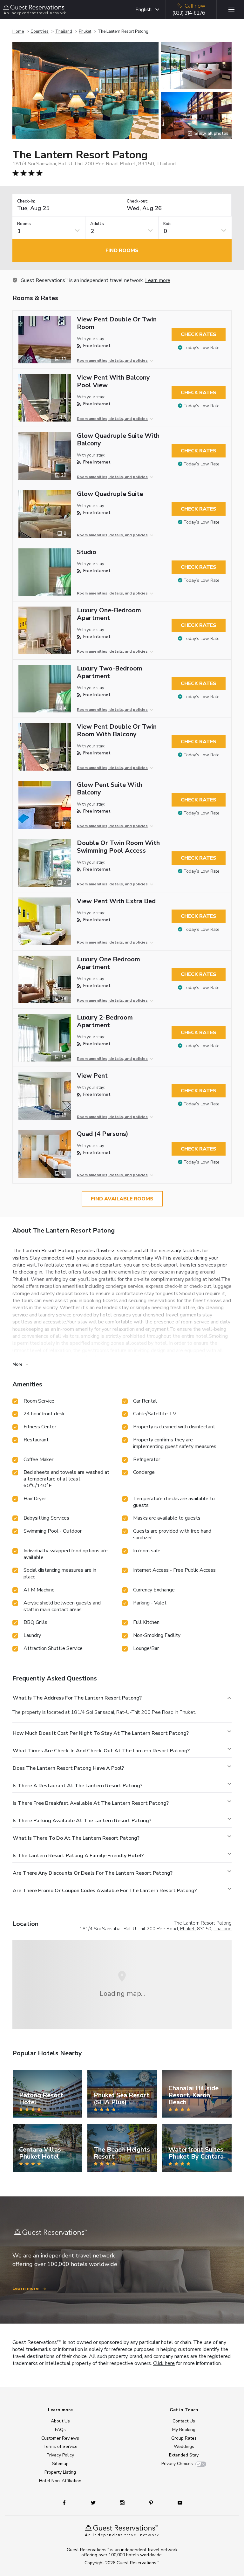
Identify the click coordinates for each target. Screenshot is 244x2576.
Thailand (64, 31)
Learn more (158, 280)
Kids (167, 224)
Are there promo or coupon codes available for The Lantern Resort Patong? (105, 1891)
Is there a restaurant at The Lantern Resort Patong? (78, 1786)
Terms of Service (60, 2446)
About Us (60, 2421)
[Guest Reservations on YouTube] (177, 2502)
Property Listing (60, 2472)
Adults (97, 224)
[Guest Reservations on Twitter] (94, 2502)
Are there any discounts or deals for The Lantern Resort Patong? (93, 1873)
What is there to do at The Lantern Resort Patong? (76, 1838)
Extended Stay (184, 2455)
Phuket (85, 31)
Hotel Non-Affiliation (60, 2481)
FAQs (60, 2430)
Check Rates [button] (199, 334)
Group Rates (184, 2438)
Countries (40, 31)
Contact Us (184, 2421)
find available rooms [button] (122, 1199)
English (143, 10)
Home (18, 31)
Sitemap (60, 2464)
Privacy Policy (60, 2455)
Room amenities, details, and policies (112, 361)
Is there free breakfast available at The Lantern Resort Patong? (91, 1803)
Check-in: (26, 201)
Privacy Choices (177, 2464)
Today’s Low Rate (202, 348)
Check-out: (138, 201)
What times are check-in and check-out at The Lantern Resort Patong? (101, 1751)
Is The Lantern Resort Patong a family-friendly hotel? (78, 1856)
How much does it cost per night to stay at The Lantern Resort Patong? (101, 1733)
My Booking (184, 2430)
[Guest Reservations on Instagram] (123, 2502)
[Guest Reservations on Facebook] (68, 2502)
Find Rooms (122, 251)
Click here (164, 2363)
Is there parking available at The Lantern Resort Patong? (82, 1821)
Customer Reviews (60, 2438)
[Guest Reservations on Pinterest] (152, 2502)
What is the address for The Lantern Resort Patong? (77, 1698)
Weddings (184, 2446)
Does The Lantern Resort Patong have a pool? (68, 1768)
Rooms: (24, 224)
